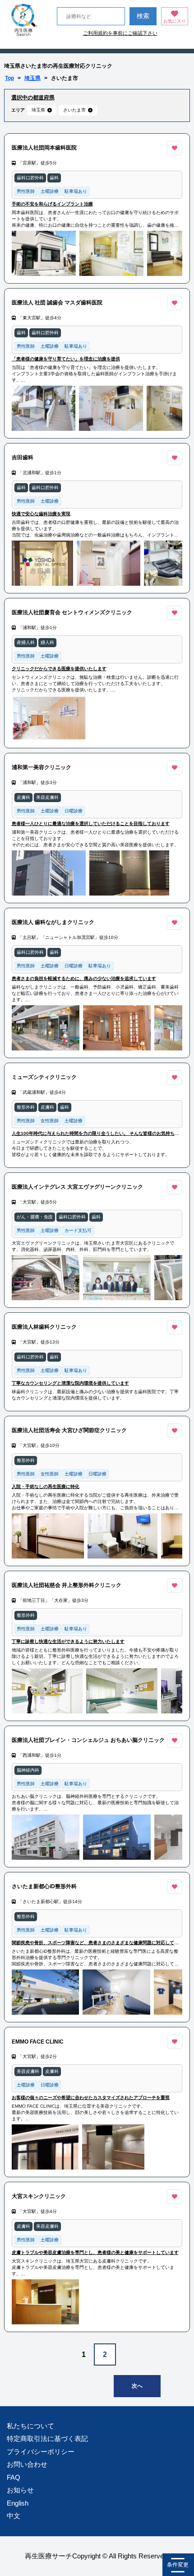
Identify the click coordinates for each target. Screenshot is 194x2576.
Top (9, 78)
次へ (137, 2386)
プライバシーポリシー (41, 2452)
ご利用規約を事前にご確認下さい (120, 33)
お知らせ (20, 2490)
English (18, 2503)
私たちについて (30, 2426)
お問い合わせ (27, 2464)
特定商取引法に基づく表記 (47, 2438)
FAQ (14, 2477)
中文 (14, 2516)
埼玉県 (32, 78)
